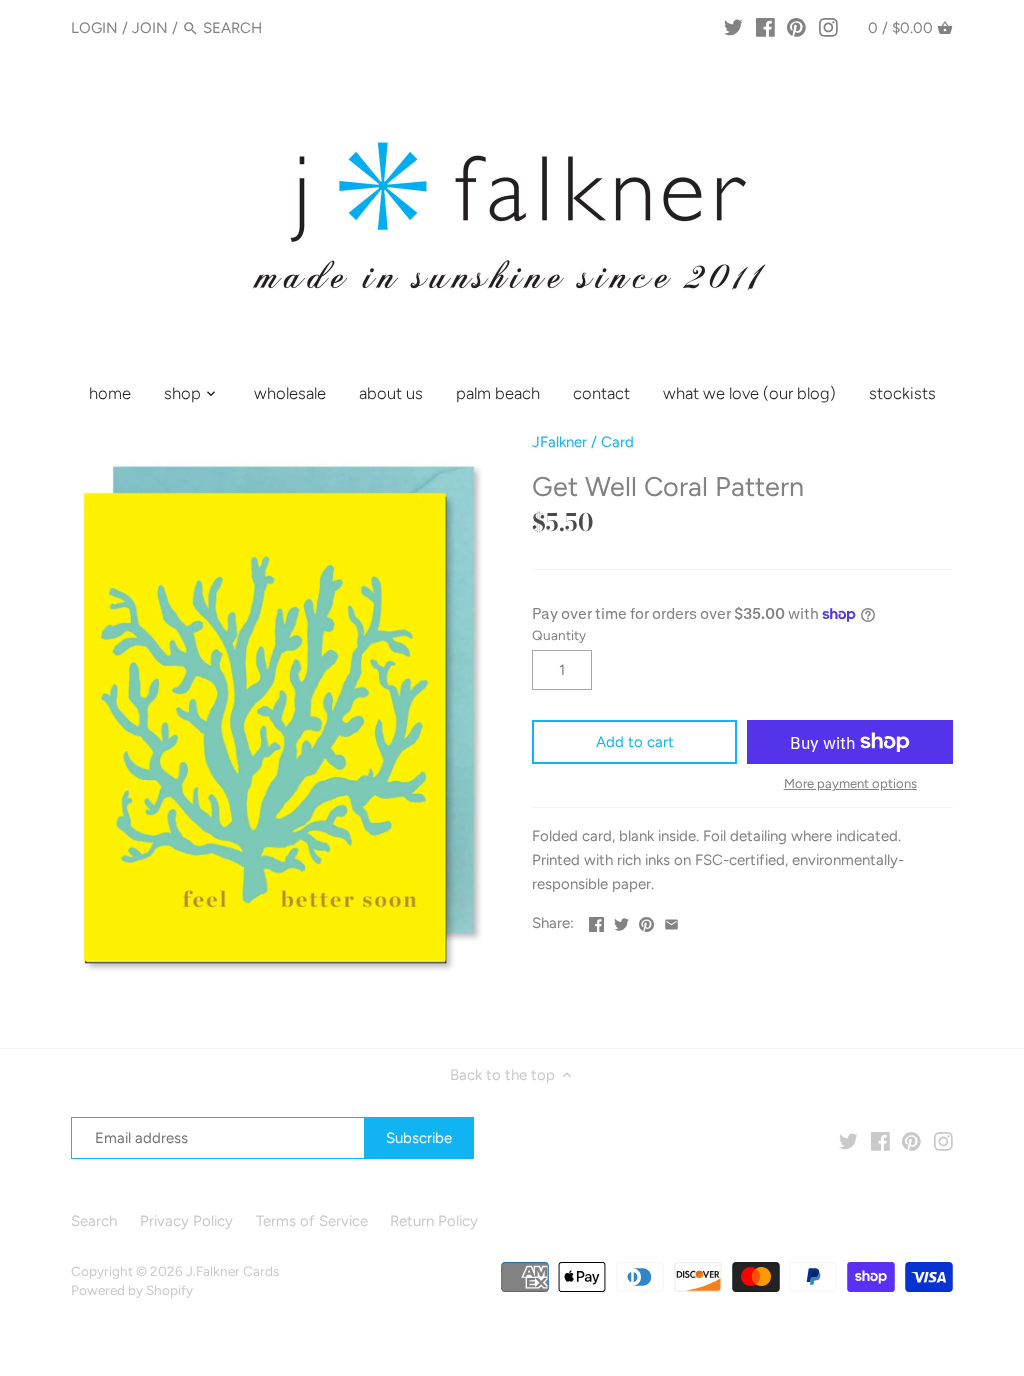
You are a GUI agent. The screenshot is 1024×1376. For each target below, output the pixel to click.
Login (94, 28)
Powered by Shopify (132, 1290)
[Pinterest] (796, 27)
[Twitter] (733, 27)
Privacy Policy (186, 1221)
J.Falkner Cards (232, 1271)
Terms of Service (312, 1221)
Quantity (559, 635)
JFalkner (559, 442)
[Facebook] (765, 27)
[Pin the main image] (646, 921)
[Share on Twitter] (621, 921)
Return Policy (434, 1221)
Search (94, 1221)
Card (617, 442)
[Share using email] (671, 921)
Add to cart (635, 742)
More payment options (850, 784)
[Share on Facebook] (596, 921)
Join (150, 28)
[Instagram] (828, 27)
